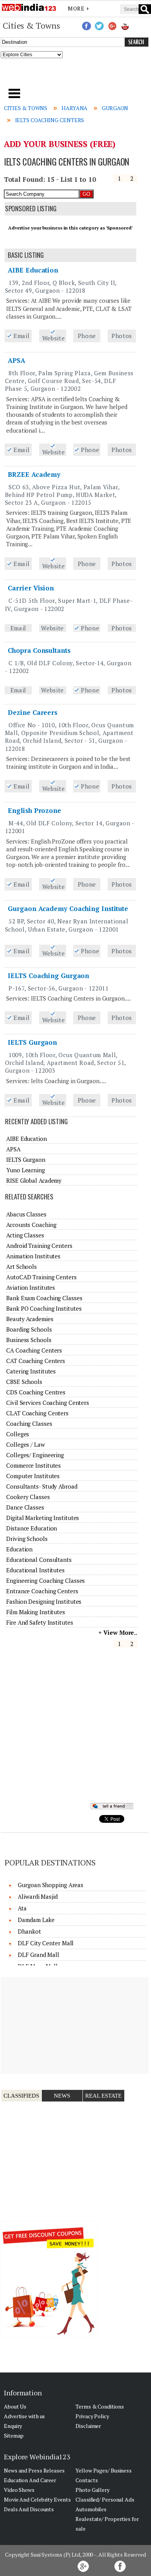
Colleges (18, 1434)
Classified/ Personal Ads (105, 2499)
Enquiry (13, 2426)
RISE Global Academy (34, 1180)
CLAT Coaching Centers (37, 1413)
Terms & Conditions (100, 2406)
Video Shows (19, 2490)
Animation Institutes (33, 1256)
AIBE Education (33, 270)
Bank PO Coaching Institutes (44, 1308)
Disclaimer (88, 2426)
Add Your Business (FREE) (60, 144)
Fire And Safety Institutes (39, 1622)
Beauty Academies (30, 1319)
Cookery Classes (28, 1497)
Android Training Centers (39, 1246)
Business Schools (29, 1340)
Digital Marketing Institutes (43, 1518)
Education (19, 1549)
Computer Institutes (33, 1476)
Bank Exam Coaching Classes (44, 1298)
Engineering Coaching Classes (45, 1580)
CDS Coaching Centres (36, 1392)
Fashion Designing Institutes (44, 1601)
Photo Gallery (93, 2490)
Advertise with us (24, 2416)
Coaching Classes (29, 1423)
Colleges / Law (26, 1444)
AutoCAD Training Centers (41, 1277)
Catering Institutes (31, 1371)
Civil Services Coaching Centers (48, 1403)
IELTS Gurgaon (32, 1042)
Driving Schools (27, 1539)
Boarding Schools (29, 1329)
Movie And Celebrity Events (37, 2499)
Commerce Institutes (33, 1465)
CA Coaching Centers (34, 1350)
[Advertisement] (76, 76)
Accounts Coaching (31, 1225)
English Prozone (34, 810)
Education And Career (30, 2480)
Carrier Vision (31, 588)
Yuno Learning (26, 1170)
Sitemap (14, 2435)
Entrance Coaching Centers (42, 1591)
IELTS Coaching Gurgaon (48, 976)
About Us (15, 2406)
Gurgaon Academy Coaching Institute (68, 908)
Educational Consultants (39, 1560)
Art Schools (21, 1266)
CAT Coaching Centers (36, 1361)
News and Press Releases (34, 2470)
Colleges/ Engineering (35, 1455)
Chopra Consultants (39, 650)
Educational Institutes (35, 1570)
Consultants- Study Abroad (42, 1486)
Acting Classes (25, 1235)
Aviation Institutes (31, 1287)
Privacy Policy (92, 2416)
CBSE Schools (24, 1382)
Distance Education (32, 1528)
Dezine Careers (33, 712)
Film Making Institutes (36, 1612)
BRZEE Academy (34, 474)
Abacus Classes (26, 1214)
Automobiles (91, 2509)
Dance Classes (25, 1507)
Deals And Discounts (29, 2509)
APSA (16, 360)
